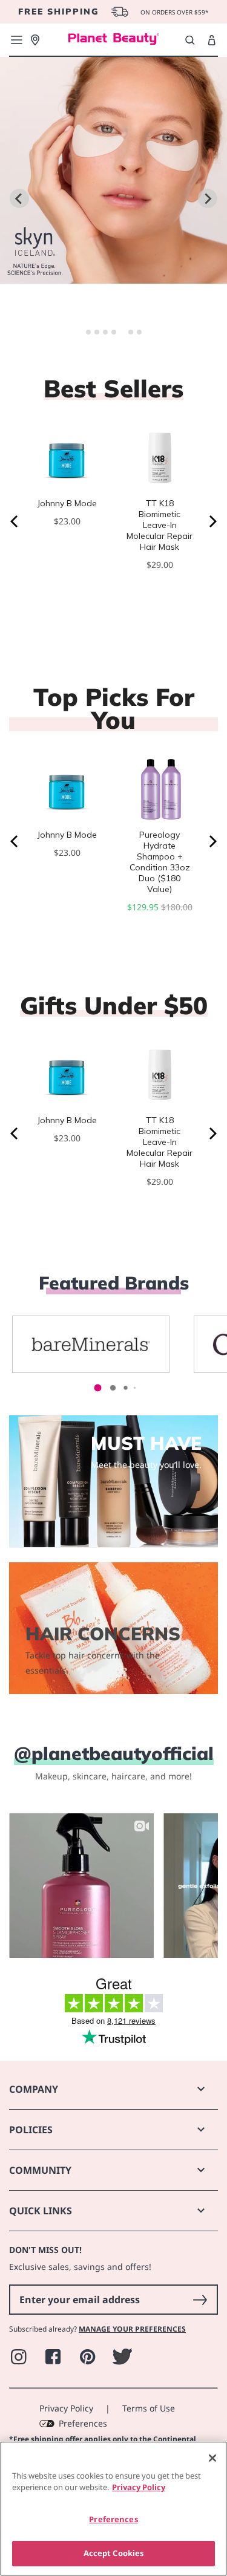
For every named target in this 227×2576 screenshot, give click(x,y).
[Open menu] (16, 40)
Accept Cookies (114, 2553)
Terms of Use (149, 2408)
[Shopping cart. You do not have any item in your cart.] (212, 41)
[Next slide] (208, 198)
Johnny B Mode (67, 503)
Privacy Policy (66, 2408)
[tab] (88, 332)
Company (34, 2089)
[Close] (212, 2458)
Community (40, 2170)
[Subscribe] (200, 2300)
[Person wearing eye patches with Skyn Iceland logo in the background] (113, 276)
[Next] (212, 521)
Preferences (83, 2423)
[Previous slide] (19, 198)
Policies (31, 2130)
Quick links (41, 2211)
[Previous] (15, 521)
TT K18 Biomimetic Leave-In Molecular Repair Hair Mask (160, 525)
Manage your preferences (132, 2329)
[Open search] (190, 40)
